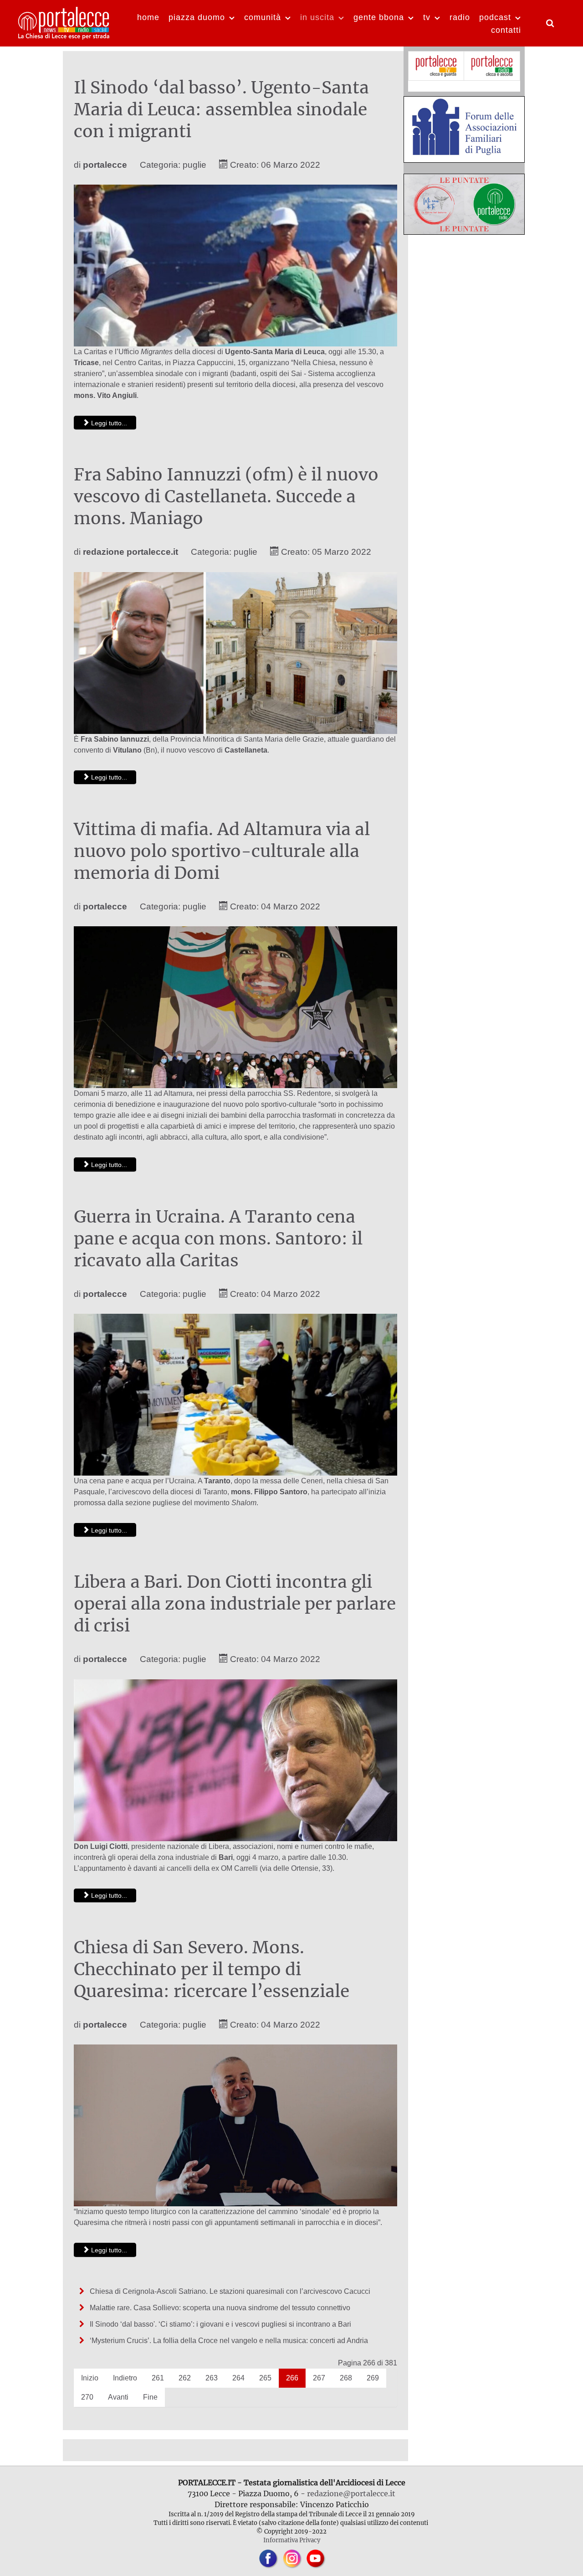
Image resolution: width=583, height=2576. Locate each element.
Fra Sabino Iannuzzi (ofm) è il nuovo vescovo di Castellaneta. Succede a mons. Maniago (226, 496)
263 (212, 2378)
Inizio (90, 2378)
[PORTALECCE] (64, 22)
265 (265, 2378)
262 (185, 2378)
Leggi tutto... (108, 423)
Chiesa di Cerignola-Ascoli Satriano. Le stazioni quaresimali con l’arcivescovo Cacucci (229, 2291)
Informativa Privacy (292, 2540)
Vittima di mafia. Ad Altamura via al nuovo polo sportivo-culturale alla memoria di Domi (222, 851)
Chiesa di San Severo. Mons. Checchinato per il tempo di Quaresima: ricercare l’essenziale (212, 1969)
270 (87, 2397)
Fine (150, 2397)
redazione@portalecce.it (351, 2493)
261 (158, 2378)
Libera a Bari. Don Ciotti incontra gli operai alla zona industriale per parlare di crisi (235, 1604)
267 (319, 2378)
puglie (194, 165)
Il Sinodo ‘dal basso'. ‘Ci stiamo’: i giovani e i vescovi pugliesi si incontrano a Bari (220, 2324)
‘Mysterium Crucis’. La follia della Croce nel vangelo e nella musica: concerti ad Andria (228, 2341)
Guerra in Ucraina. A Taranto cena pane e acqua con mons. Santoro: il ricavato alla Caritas (218, 1239)
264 (238, 2378)
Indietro (125, 2378)
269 (373, 2378)
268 (346, 2378)
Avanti (118, 2397)
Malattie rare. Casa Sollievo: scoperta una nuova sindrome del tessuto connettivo (219, 2308)
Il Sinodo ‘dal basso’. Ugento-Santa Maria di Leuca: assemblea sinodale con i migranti (221, 109)
